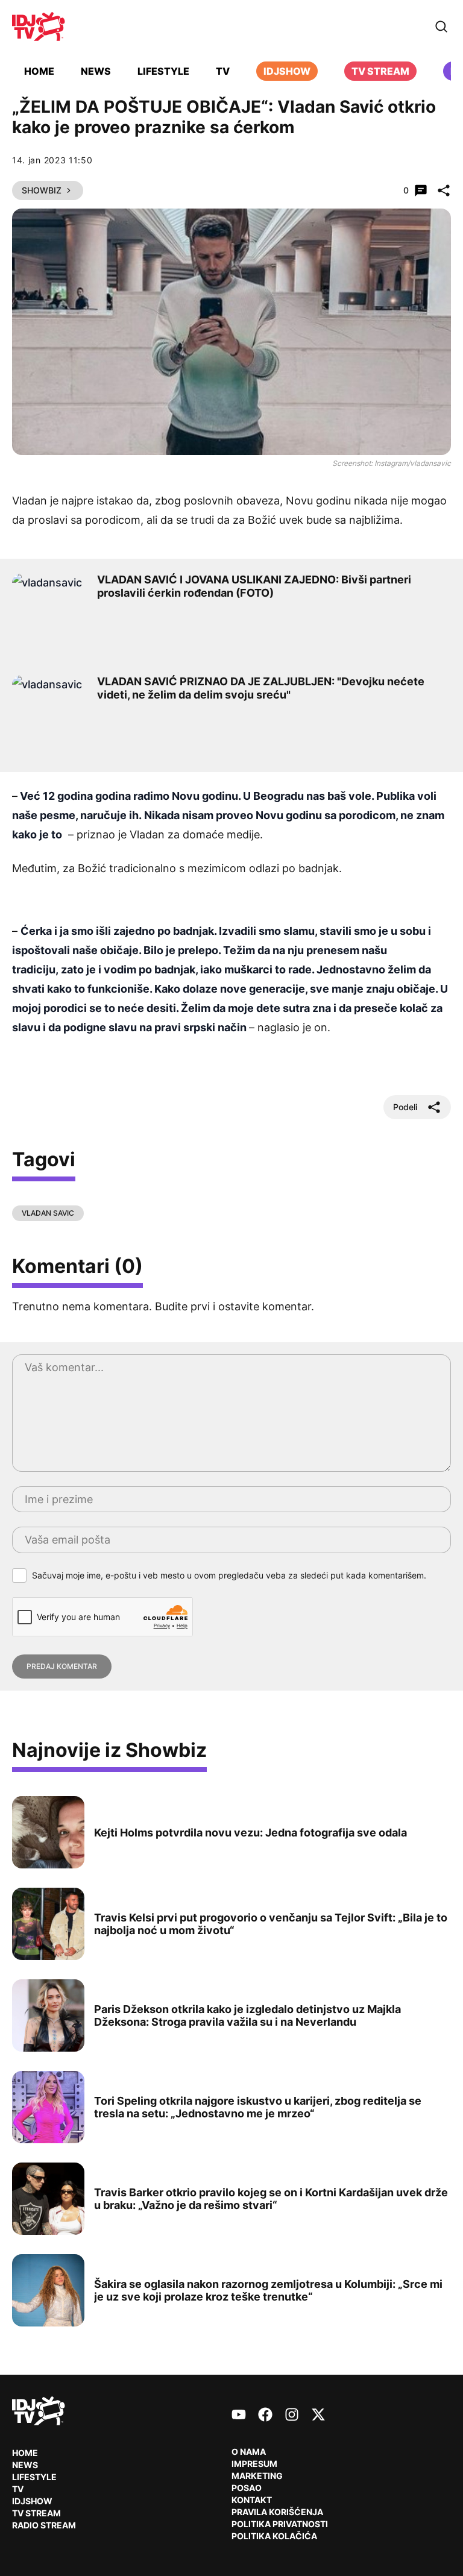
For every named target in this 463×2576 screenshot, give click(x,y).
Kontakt (252, 2500)
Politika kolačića (274, 2536)
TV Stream (380, 71)
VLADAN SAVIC (48, 1213)
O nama (249, 2452)
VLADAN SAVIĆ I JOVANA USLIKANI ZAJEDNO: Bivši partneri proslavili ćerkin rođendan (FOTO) (254, 586)
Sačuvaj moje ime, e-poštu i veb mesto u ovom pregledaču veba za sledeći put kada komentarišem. (229, 1575)
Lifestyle (163, 71)
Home (39, 71)
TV (223, 71)
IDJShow (32, 2501)
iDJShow (287, 71)
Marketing (257, 2476)
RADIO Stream (44, 2525)
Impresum (254, 2464)
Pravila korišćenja (277, 2512)
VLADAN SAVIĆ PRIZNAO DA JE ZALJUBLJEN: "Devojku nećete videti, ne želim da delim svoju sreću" (261, 688)
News (96, 71)
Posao (247, 2488)
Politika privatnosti (280, 2524)
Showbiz (42, 190)
